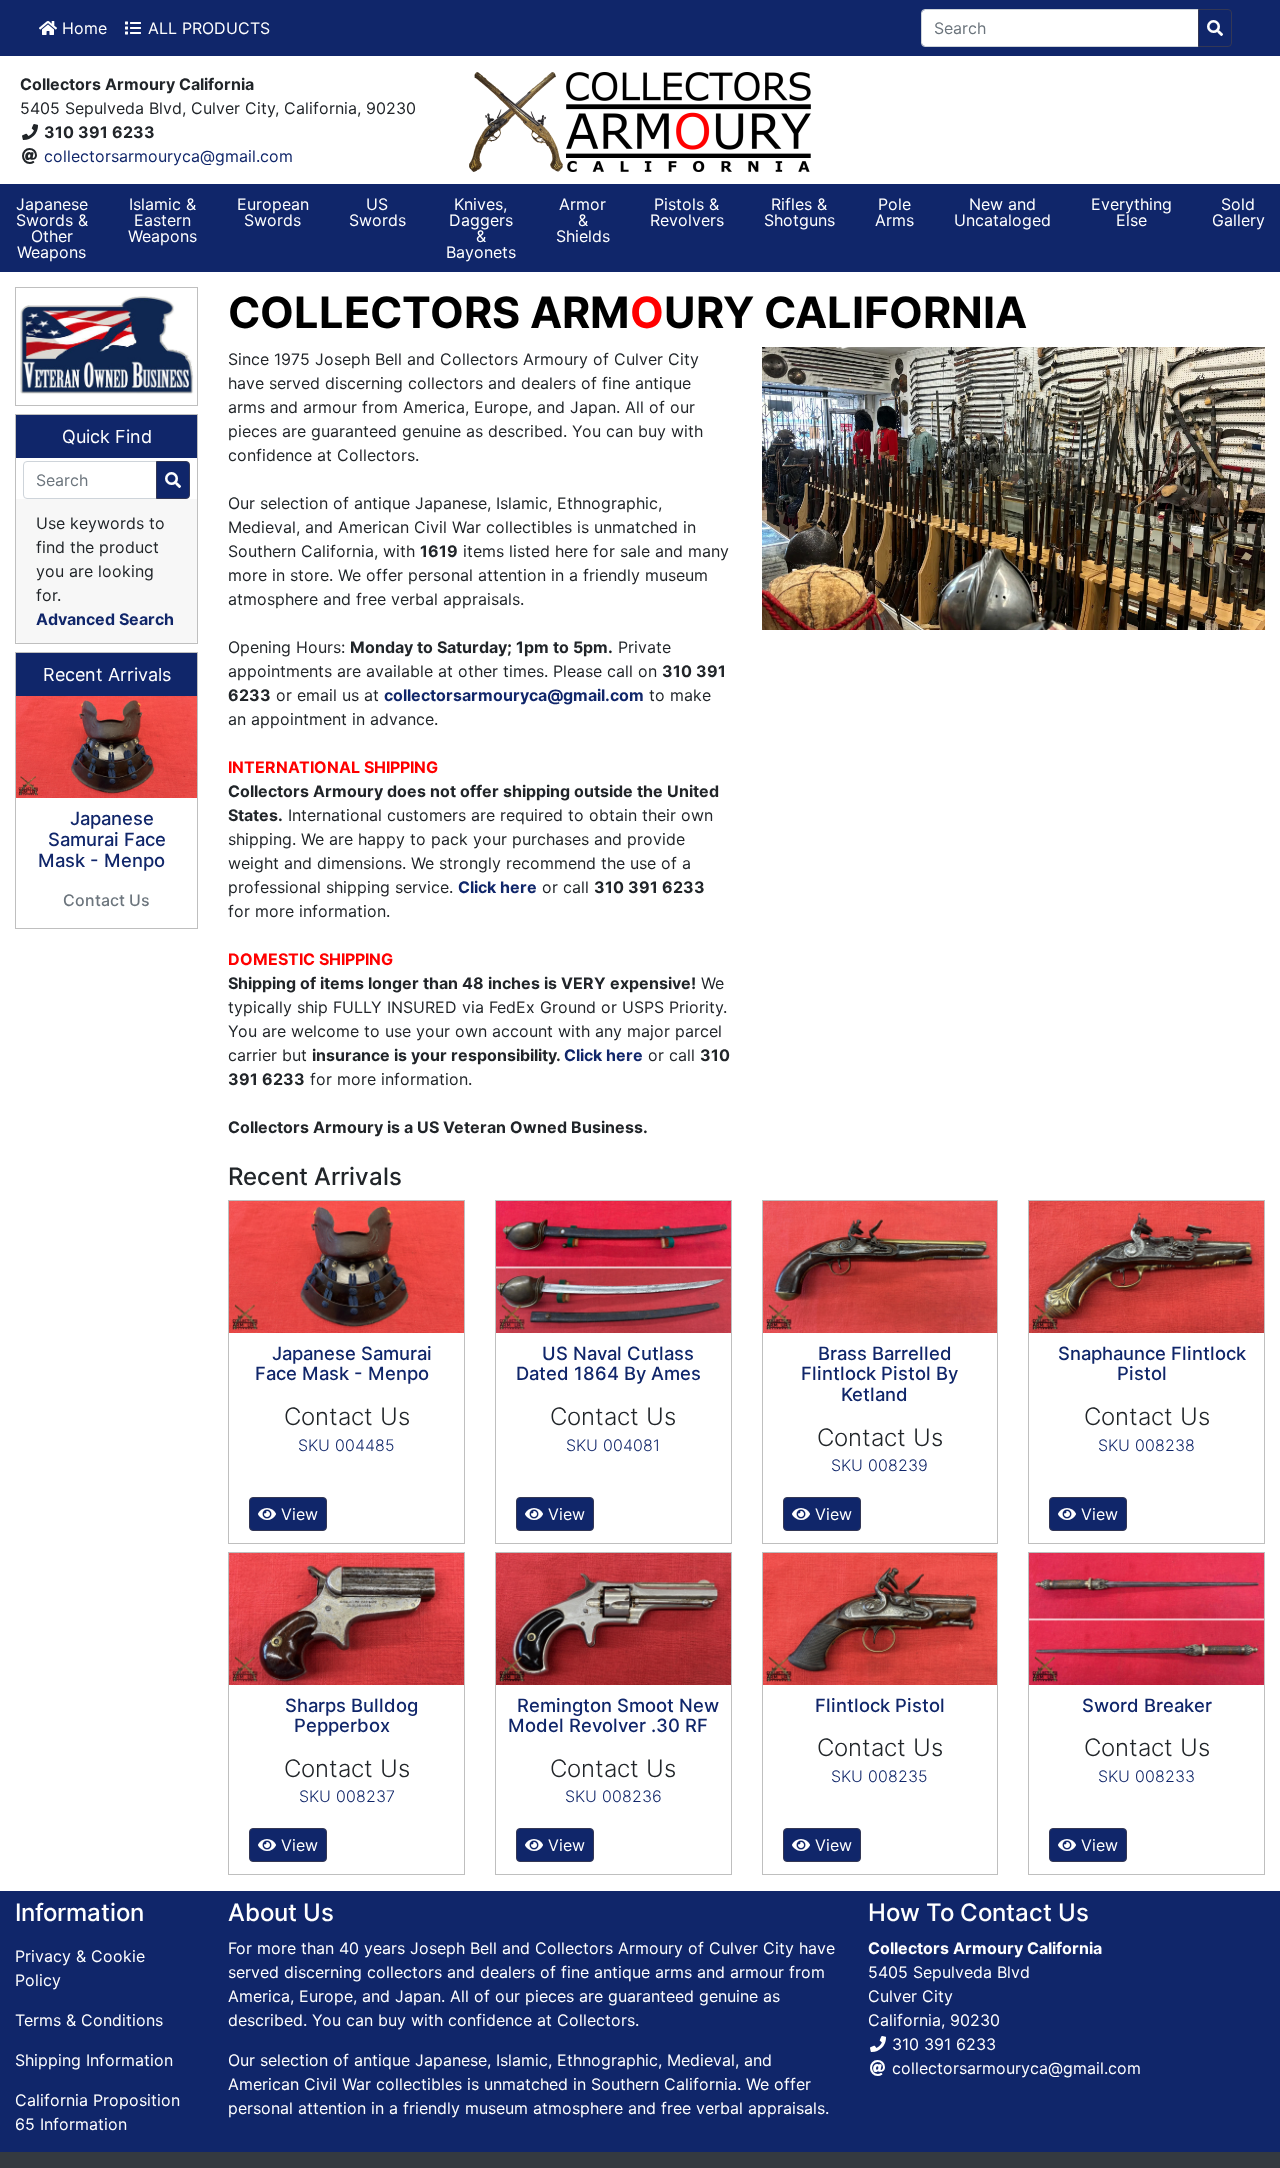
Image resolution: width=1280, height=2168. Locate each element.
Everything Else (1131, 212)
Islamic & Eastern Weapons (162, 220)
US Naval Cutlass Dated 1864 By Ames (608, 1363)
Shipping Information (94, 2060)
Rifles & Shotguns (799, 212)
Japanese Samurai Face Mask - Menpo (343, 1363)
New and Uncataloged (1002, 212)
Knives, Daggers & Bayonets (481, 228)
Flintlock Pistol (880, 1705)
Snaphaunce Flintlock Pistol (1152, 1363)
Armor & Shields (583, 220)
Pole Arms (894, 212)
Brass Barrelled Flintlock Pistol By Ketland (879, 1374)
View (297, 1514)
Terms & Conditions (89, 2020)
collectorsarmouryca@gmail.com (168, 156)
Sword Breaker (1147, 1705)
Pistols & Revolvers (687, 212)
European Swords (273, 212)
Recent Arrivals (107, 674)
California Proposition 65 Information (97, 2112)
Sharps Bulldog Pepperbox (351, 1715)
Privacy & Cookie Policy (80, 1968)
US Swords (377, 212)
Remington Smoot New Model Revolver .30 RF (613, 1715)
